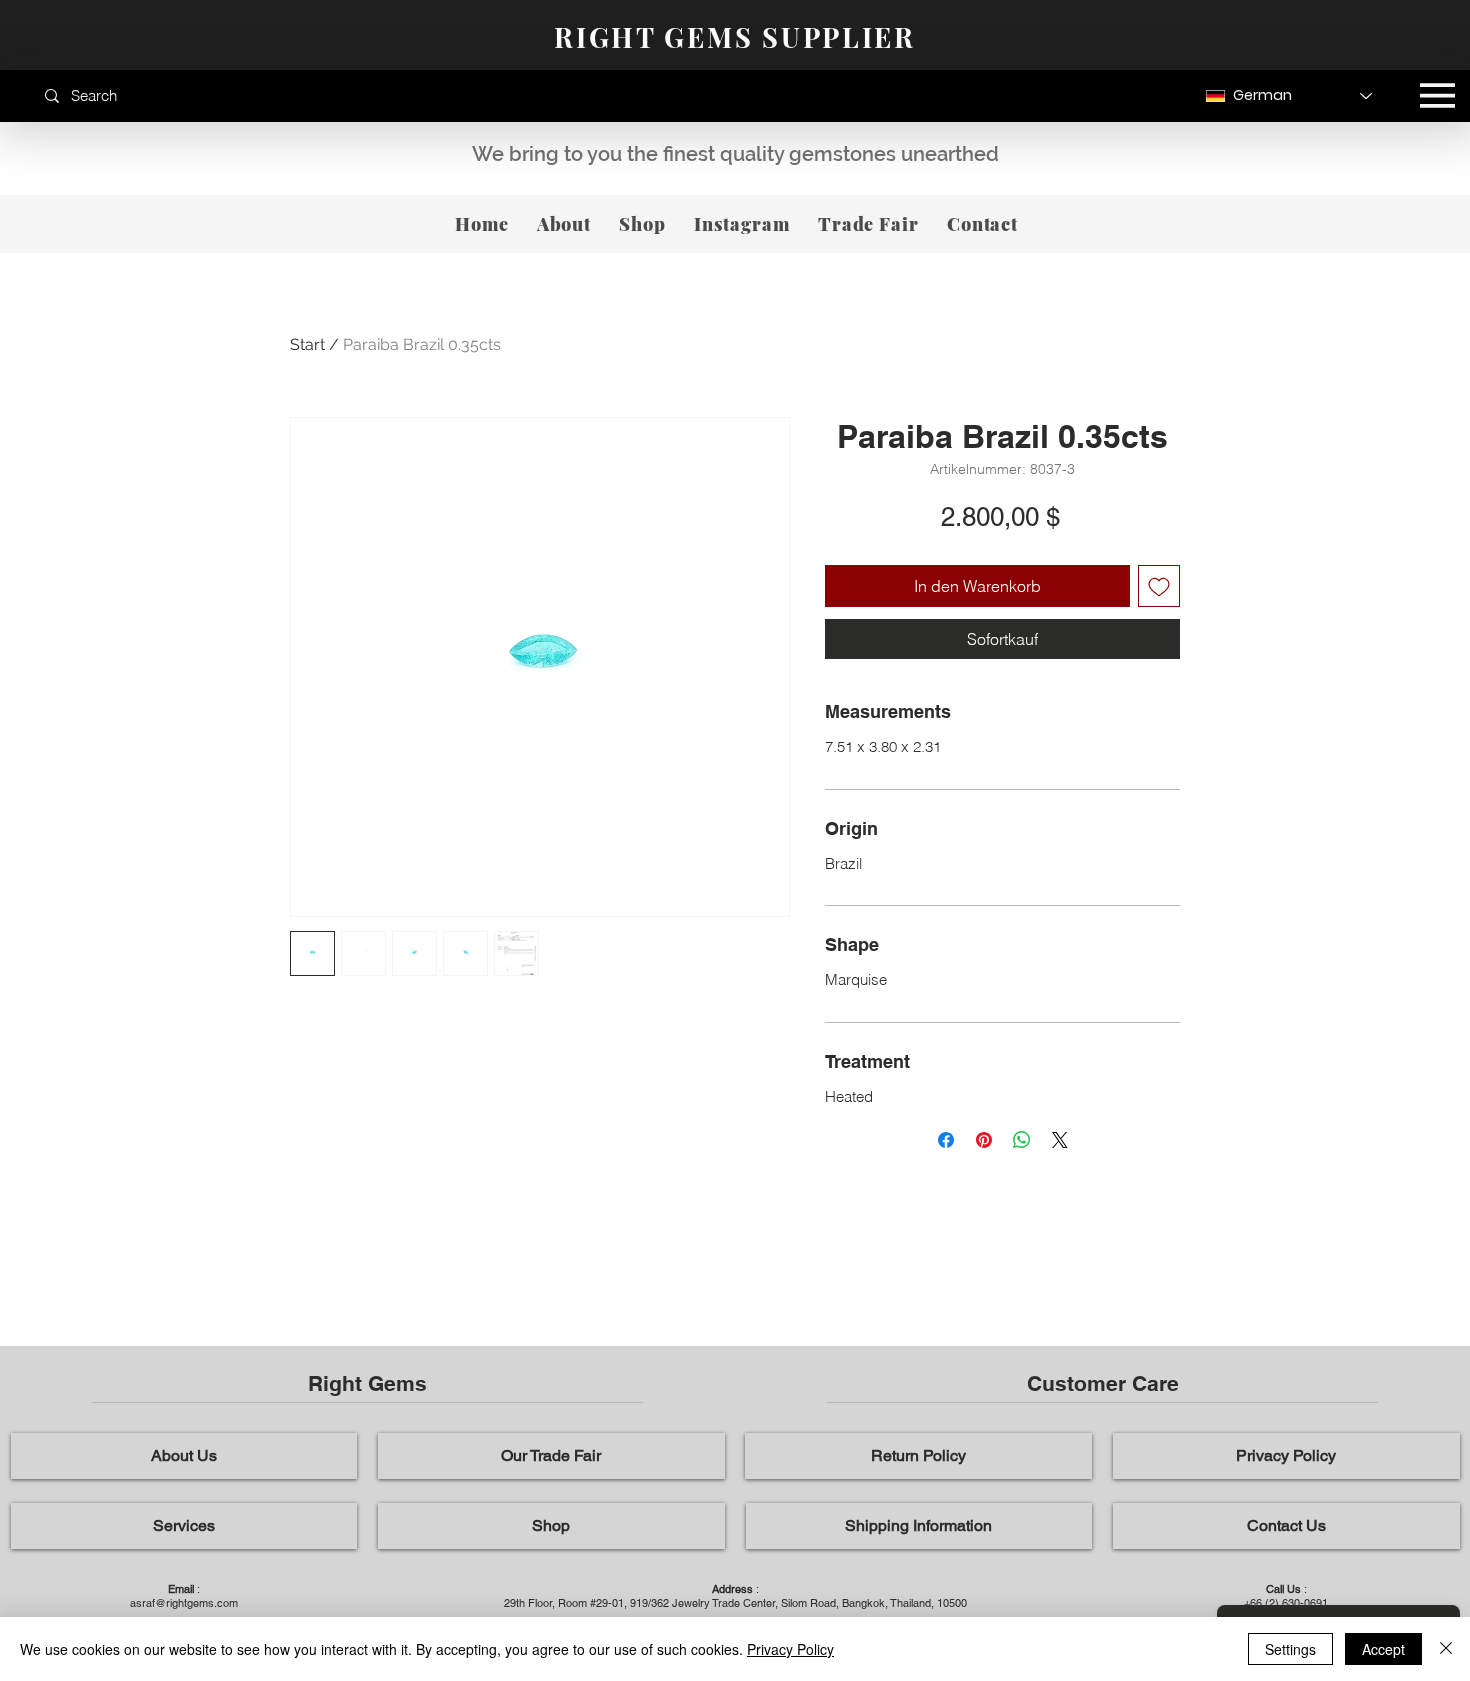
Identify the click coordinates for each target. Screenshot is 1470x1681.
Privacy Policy (790, 1649)
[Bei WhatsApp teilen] (1022, 1140)
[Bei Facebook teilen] (946, 1140)
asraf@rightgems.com (184, 1603)
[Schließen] (1446, 1649)
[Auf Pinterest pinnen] (984, 1140)
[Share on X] (1060, 1140)
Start (307, 344)
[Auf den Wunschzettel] (1159, 586)
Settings (1290, 1649)
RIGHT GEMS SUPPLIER (735, 37)
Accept (1383, 1649)
